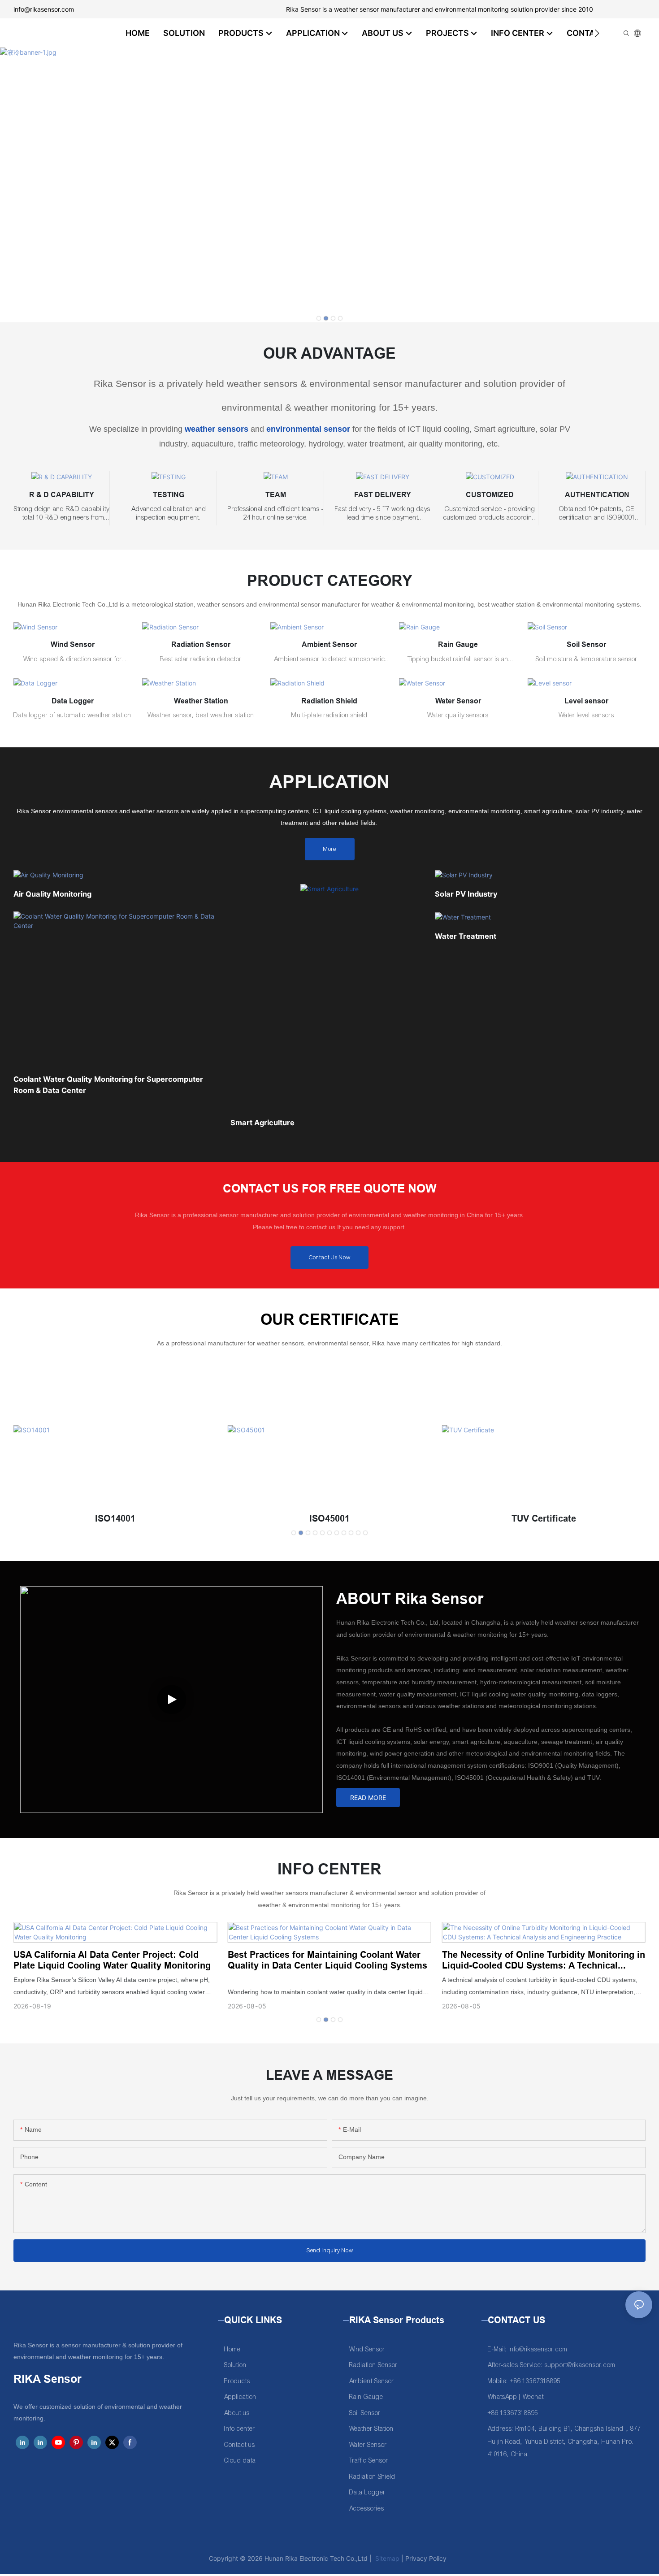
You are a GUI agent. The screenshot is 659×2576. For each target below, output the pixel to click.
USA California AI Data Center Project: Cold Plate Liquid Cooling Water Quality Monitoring (112, 1960)
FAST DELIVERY (383, 495)
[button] (597, 33)
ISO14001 (115, 1518)
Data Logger (73, 701)
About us (237, 2413)
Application (240, 2397)
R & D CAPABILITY (62, 495)
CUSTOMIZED (490, 495)
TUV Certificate (544, 1518)
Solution (235, 2365)
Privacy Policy (426, 2558)
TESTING (169, 495)
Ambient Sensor (329, 644)
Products (237, 2381)
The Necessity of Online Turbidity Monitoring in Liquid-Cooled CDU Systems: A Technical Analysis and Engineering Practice (544, 1960)
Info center (240, 2429)
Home (232, 2349)
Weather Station (201, 701)
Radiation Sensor (201, 644)
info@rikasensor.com (44, 9)
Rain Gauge (458, 644)
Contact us (240, 2445)
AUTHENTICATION (597, 495)
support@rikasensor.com (580, 2365)
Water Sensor (458, 701)
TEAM (276, 495)
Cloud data (240, 2461)
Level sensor (586, 701)
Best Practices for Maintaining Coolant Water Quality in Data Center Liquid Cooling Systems (327, 1960)
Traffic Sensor (369, 2461)
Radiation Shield (329, 701)
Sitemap (386, 2558)
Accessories (367, 2509)
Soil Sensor (586, 644)
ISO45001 (329, 1518)
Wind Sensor (73, 644)
